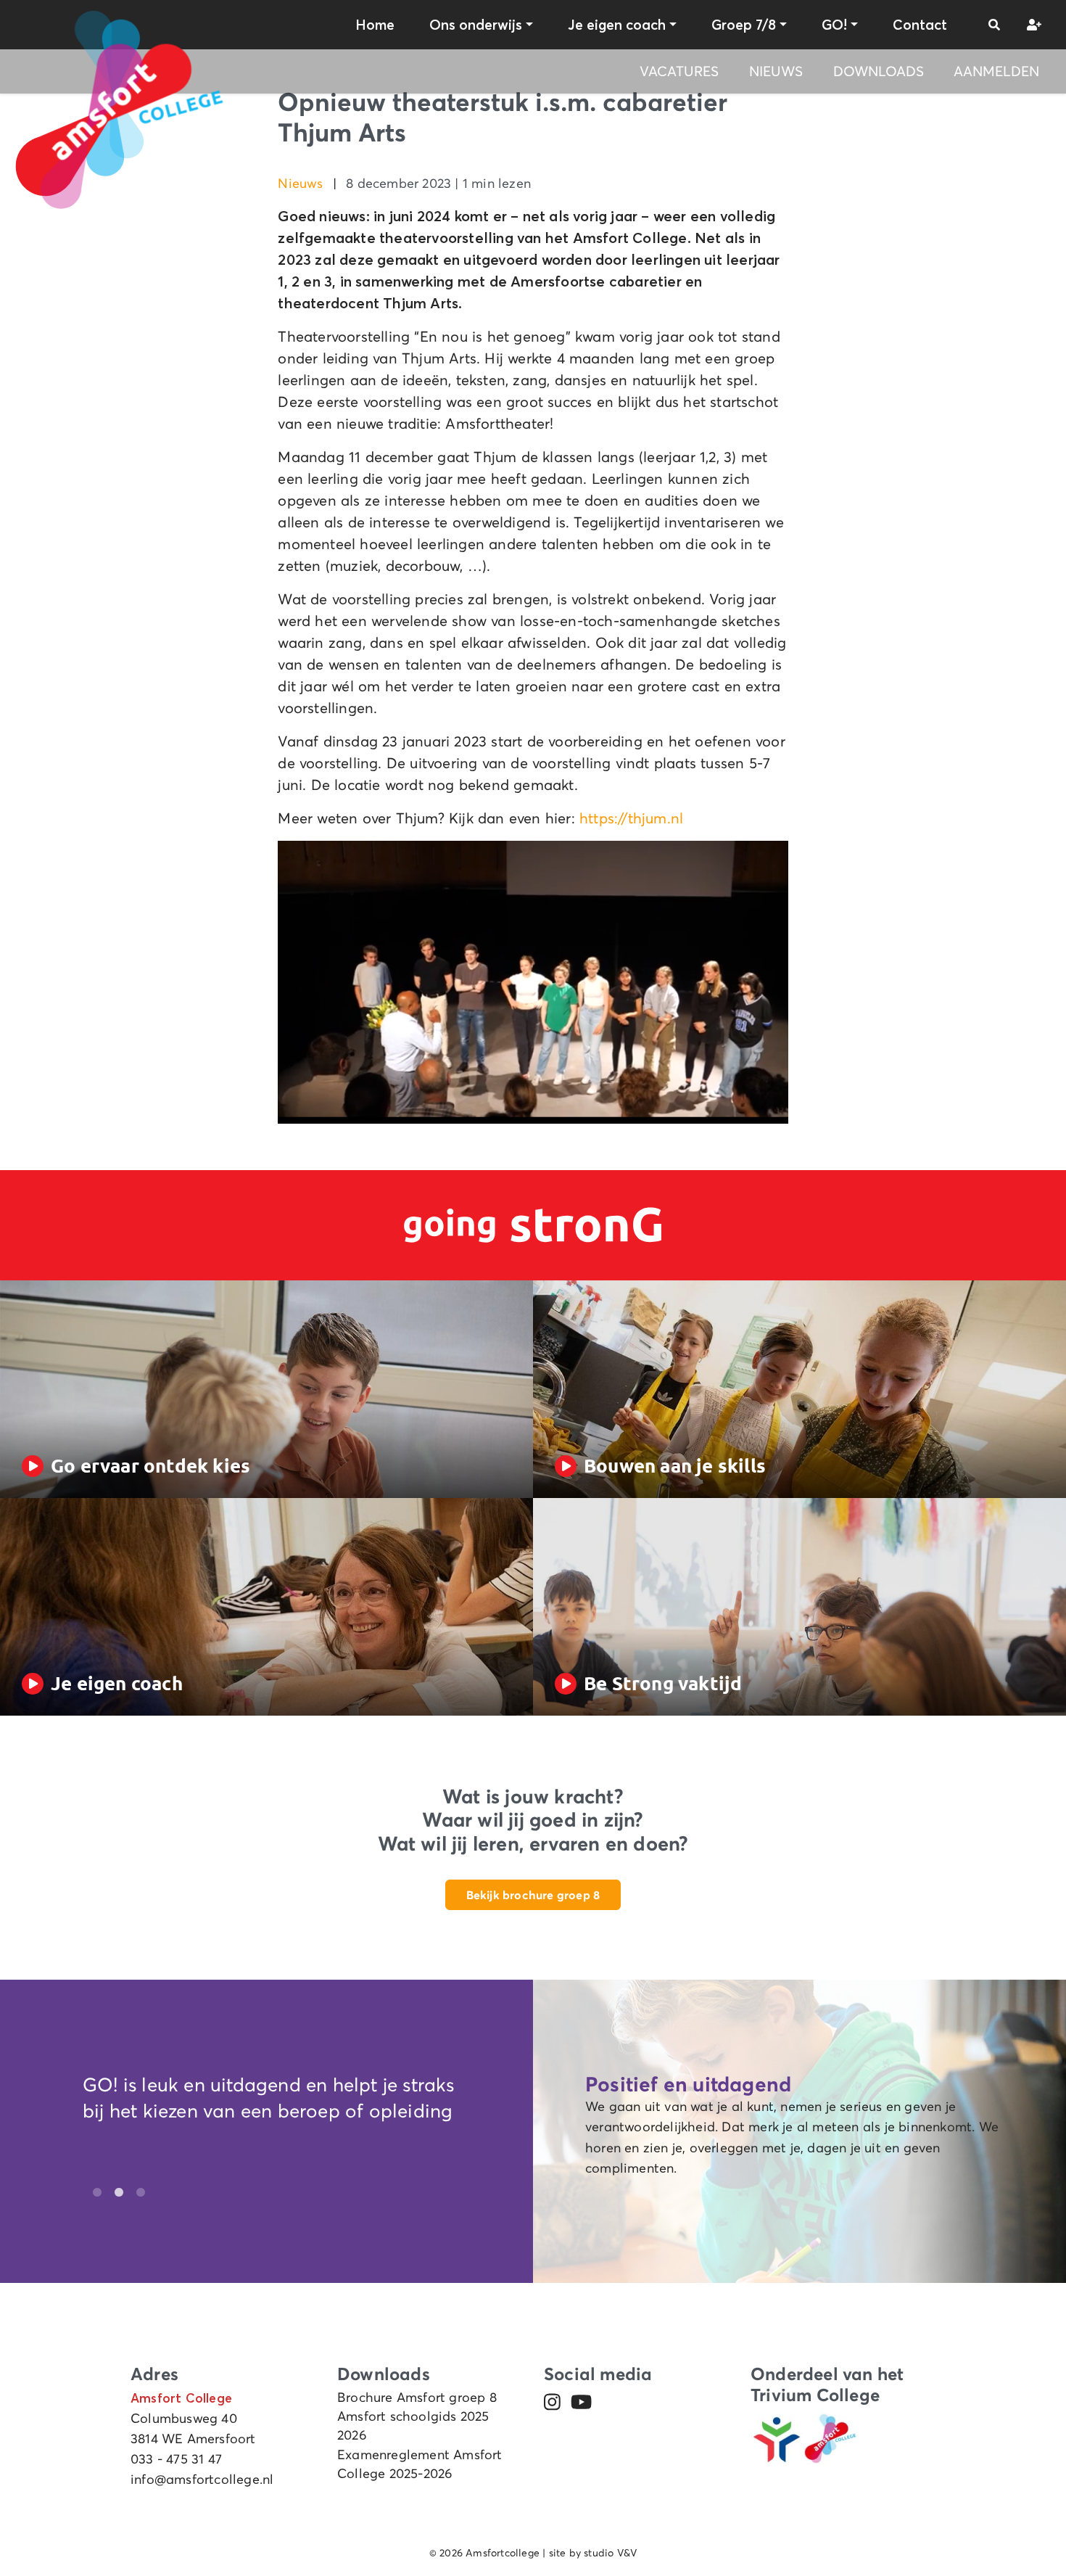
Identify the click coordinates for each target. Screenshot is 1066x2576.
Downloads (879, 71)
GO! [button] (834, 25)
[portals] (1032, 25)
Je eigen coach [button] (617, 25)
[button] (994, 25)
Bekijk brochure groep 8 (533, 1895)
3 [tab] (137, 2193)
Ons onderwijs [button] (476, 25)
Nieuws (776, 71)
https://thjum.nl (631, 818)
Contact (920, 25)
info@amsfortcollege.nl (202, 2480)
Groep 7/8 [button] (744, 25)
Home (375, 25)
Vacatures (679, 71)
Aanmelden (996, 71)
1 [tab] (94, 2193)
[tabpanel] (279, 2102)
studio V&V (610, 2553)
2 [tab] (115, 2193)
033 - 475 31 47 (176, 2459)
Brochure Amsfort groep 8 (417, 2398)
